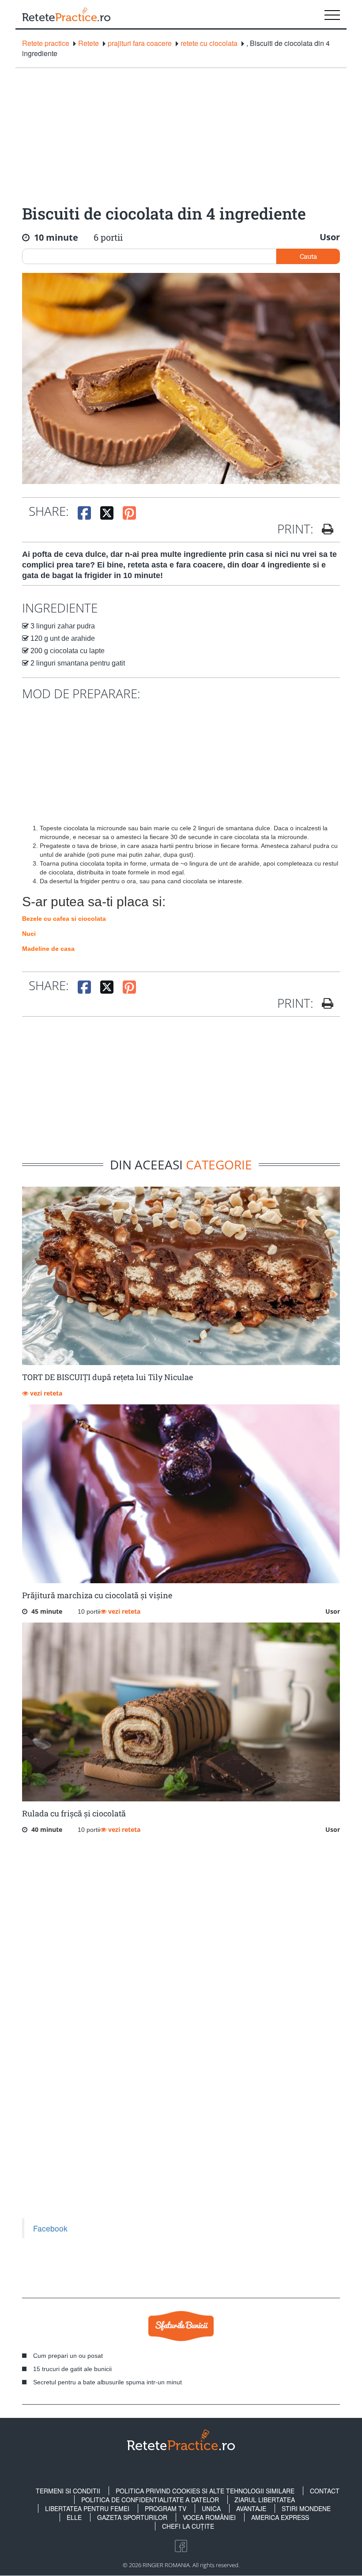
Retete (89, 43)
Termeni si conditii (68, 2491)
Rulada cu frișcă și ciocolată (74, 1813)
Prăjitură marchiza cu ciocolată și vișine (97, 1595)
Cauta (308, 256)
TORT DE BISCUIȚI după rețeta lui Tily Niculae (107, 1377)
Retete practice (46, 43)
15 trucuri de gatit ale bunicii (72, 2369)
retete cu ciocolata (209, 43)
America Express (280, 2517)
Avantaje (251, 2508)
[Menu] (332, 14)
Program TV (166, 2508)
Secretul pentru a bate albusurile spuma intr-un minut (107, 2382)
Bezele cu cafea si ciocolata (64, 919)
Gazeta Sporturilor (132, 2517)
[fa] (324, 529)
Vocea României (209, 2517)
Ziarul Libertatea (265, 2500)
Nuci (29, 934)
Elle (74, 2517)
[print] (324, 1003)
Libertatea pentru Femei (87, 2508)
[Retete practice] (66, 14)
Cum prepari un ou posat (68, 2356)
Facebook (50, 2228)
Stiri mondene (306, 2508)
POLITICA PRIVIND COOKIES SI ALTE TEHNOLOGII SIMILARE (205, 2491)
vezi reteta (45, 1393)
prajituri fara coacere (140, 43)
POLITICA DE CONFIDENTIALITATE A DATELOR (150, 2500)
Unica (211, 2508)
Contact (325, 2491)
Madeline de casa (48, 949)
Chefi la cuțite (188, 2526)
